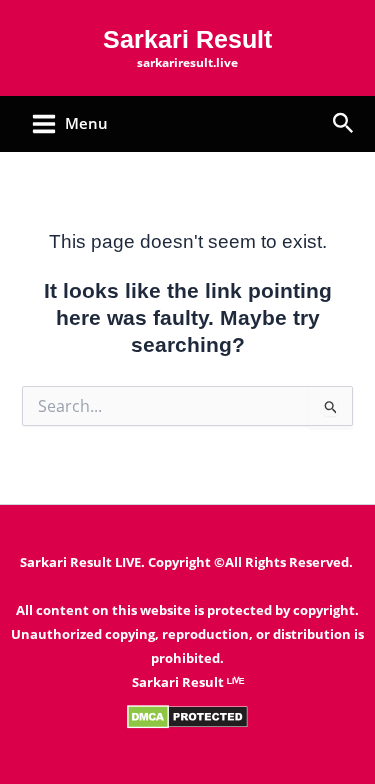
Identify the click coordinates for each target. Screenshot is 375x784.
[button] (343, 124)
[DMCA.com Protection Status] (187, 715)
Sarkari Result (187, 39)
